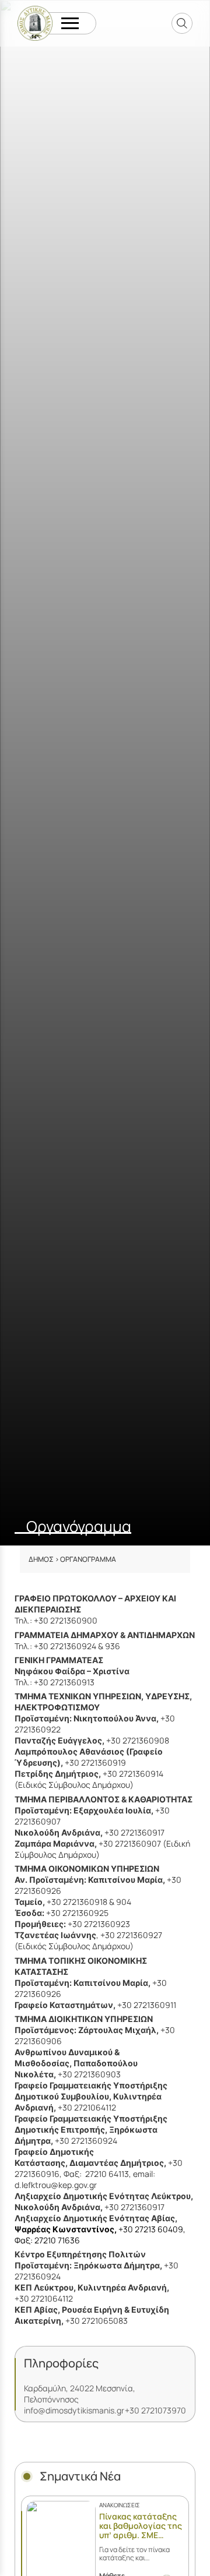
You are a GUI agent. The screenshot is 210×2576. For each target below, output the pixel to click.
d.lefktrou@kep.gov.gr (56, 2185)
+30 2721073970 (155, 2410)
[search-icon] (182, 23)
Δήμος (41, 1559)
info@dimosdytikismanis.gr (74, 2410)
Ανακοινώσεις (120, 2505)
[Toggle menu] (70, 24)
